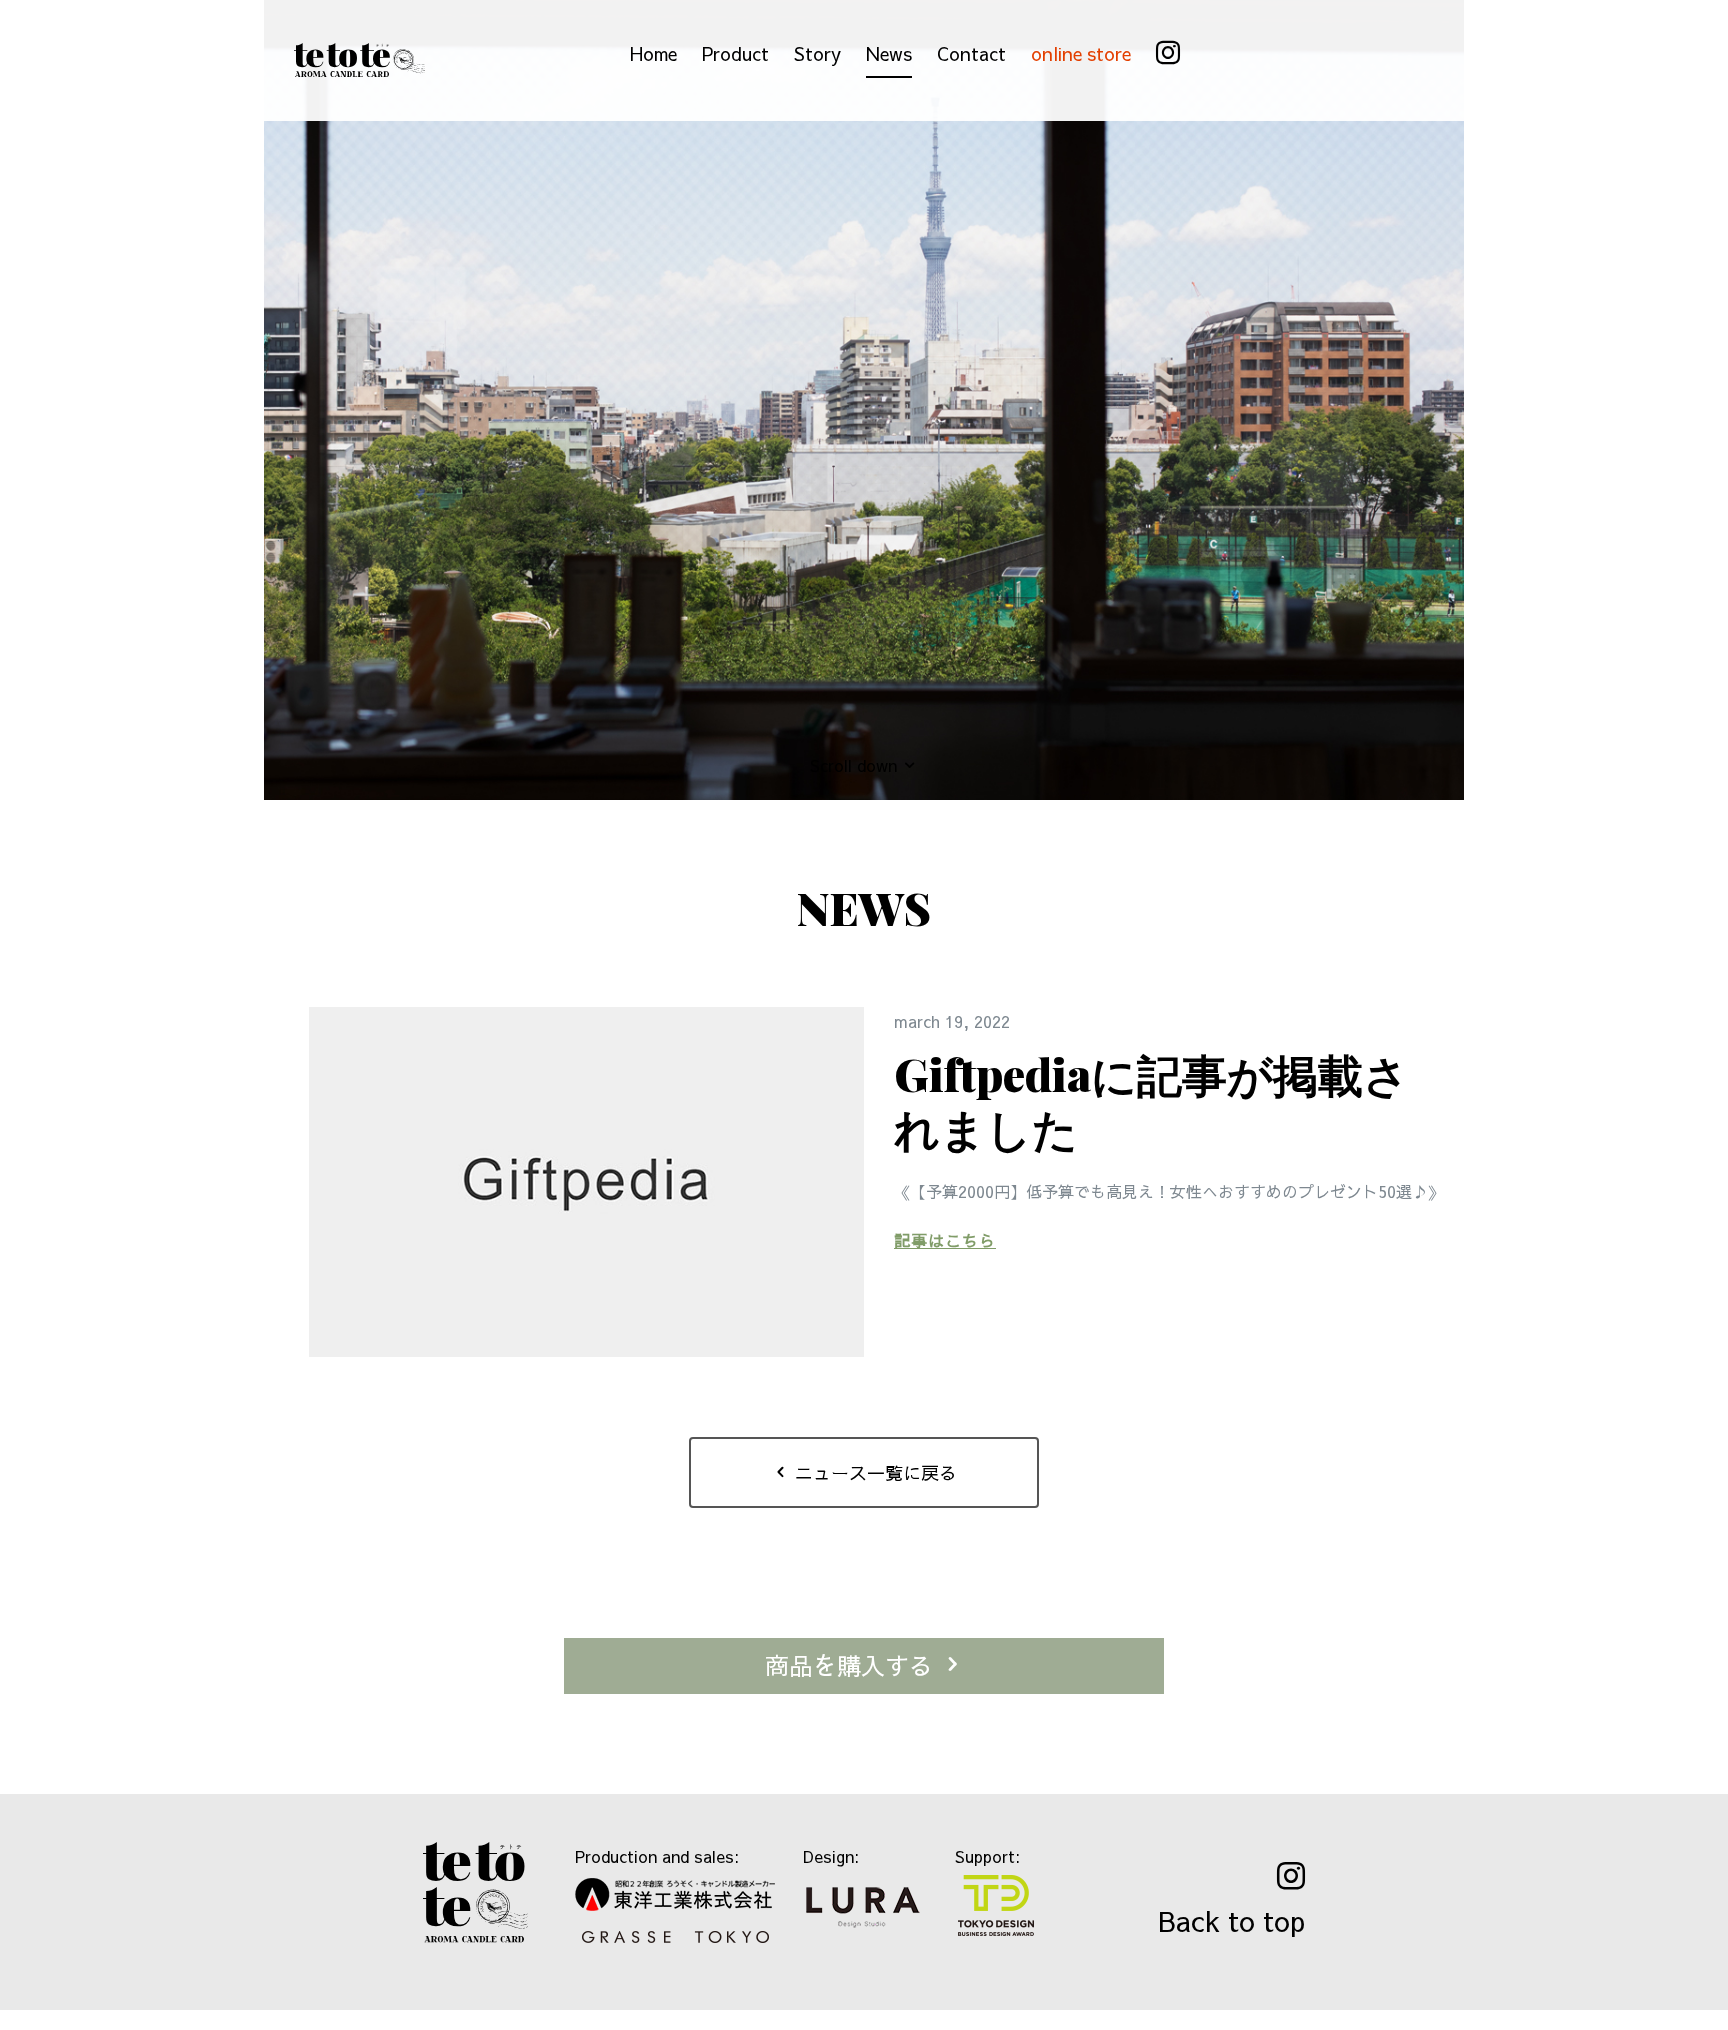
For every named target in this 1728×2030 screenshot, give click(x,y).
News (889, 53)
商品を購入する (852, 1665)
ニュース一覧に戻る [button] (873, 1472)
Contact (971, 53)
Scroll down (856, 765)
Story (817, 53)
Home (653, 53)
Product (735, 53)
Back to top (1231, 1920)
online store (1081, 53)
